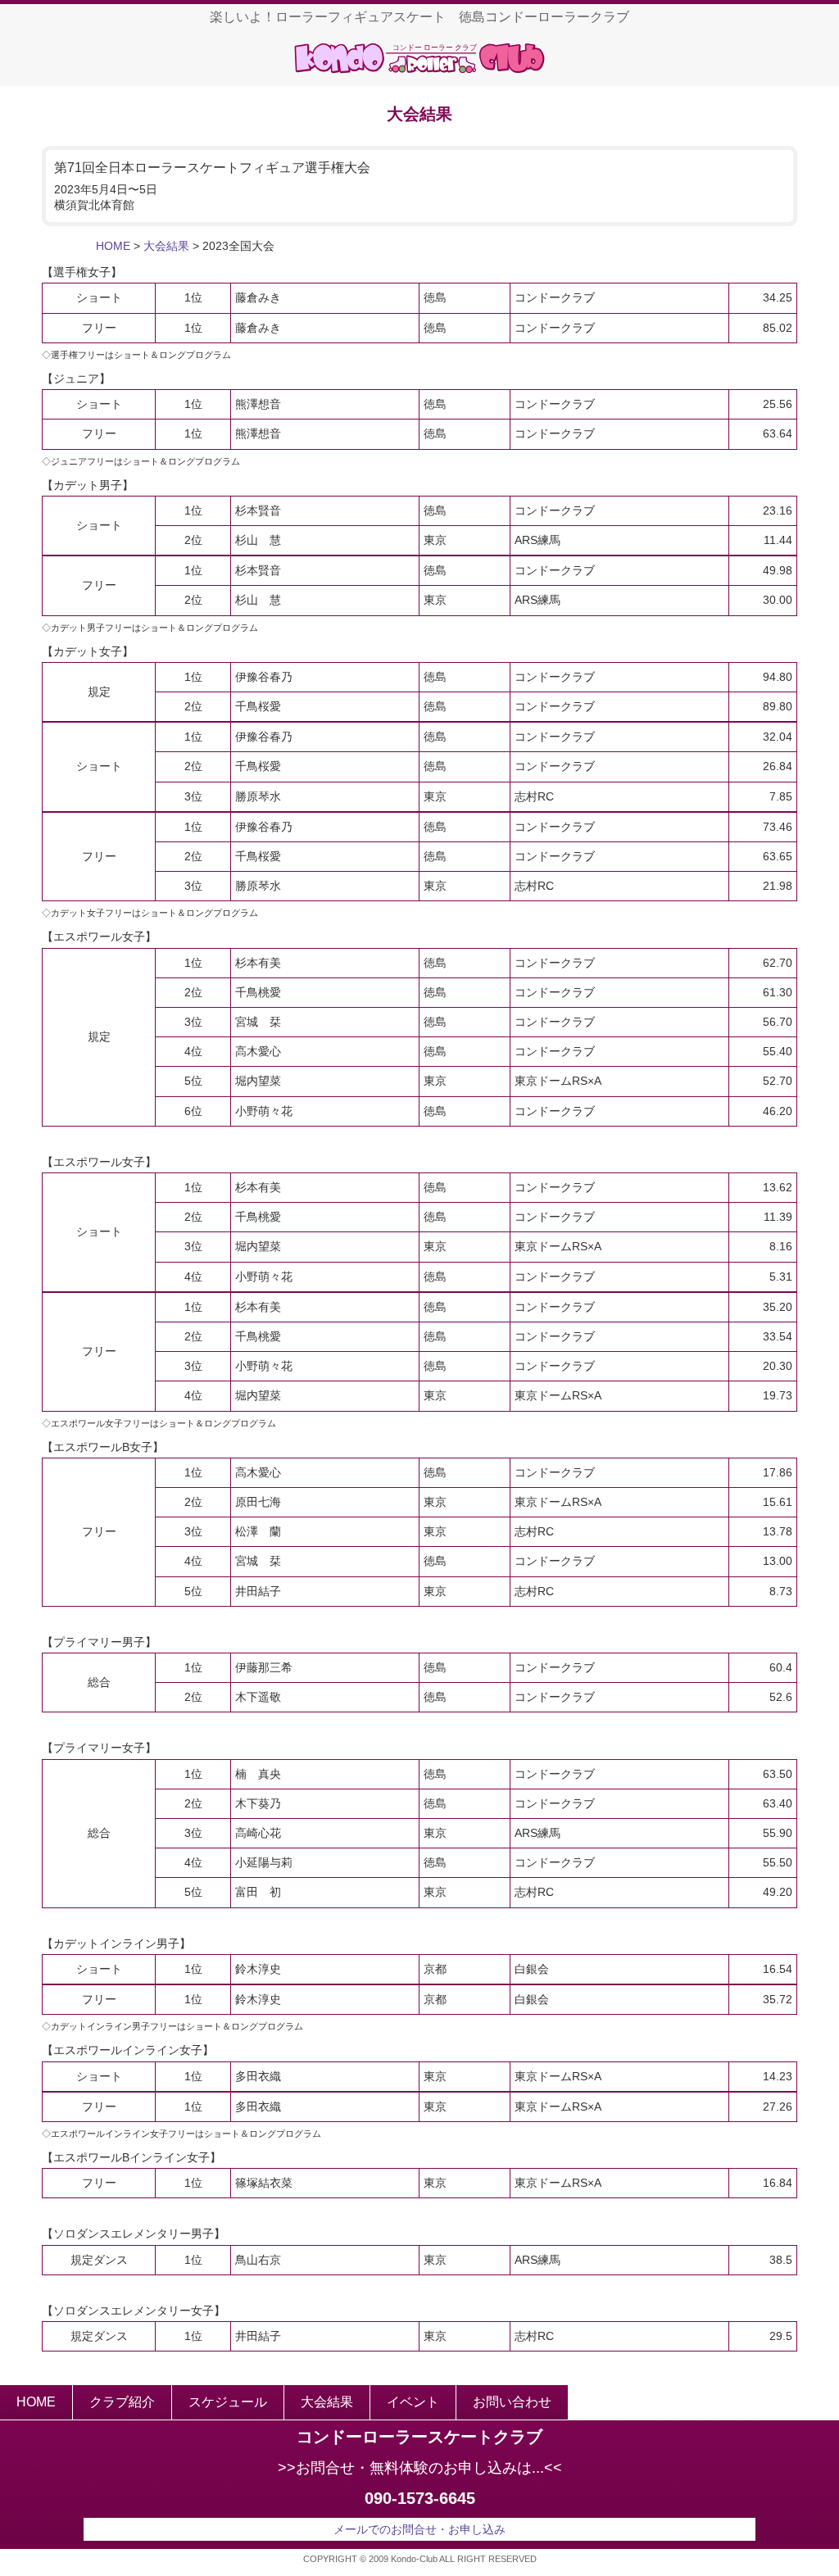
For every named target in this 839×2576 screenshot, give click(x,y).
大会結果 (166, 246)
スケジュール (228, 2402)
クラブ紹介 (122, 2402)
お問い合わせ (512, 2402)
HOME (113, 246)
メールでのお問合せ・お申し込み (419, 2529)
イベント (413, 2402)
